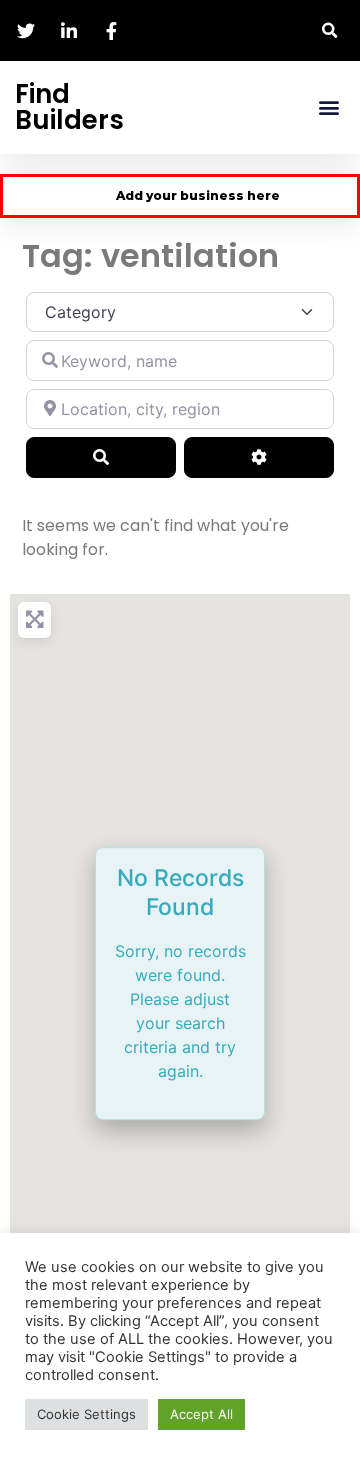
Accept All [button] (201, 1414)
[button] (329, 30)
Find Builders (69, 107)
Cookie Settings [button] (86, 1414)
